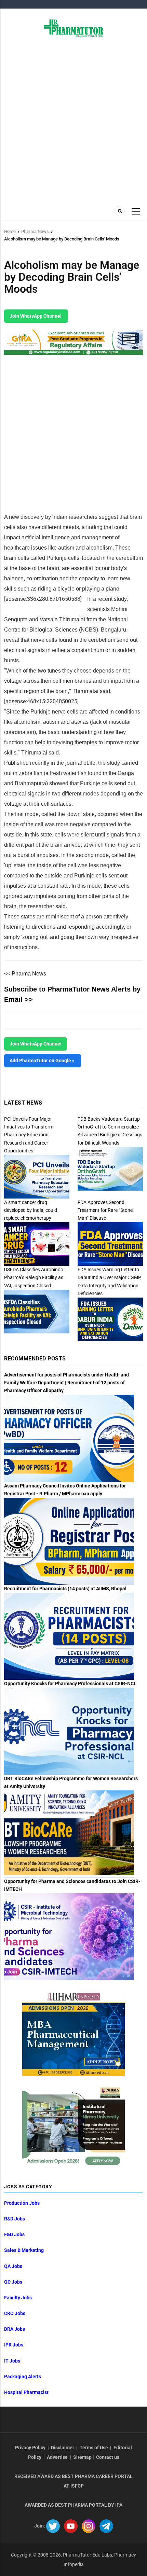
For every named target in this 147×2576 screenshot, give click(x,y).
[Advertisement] (73, 121)
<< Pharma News (25, 974)
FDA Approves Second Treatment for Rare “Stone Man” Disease (105, 1210)
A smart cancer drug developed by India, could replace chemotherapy (31, 1210)
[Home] (74, 28)
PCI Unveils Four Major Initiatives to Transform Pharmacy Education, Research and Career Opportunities (29, 1135)
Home (10, 231)
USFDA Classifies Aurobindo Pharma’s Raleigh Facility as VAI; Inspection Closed (34, 1277)
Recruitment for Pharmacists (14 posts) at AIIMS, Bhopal (65, 1589)
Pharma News (35, 231)
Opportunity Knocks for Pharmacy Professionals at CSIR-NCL (70, 1684)
